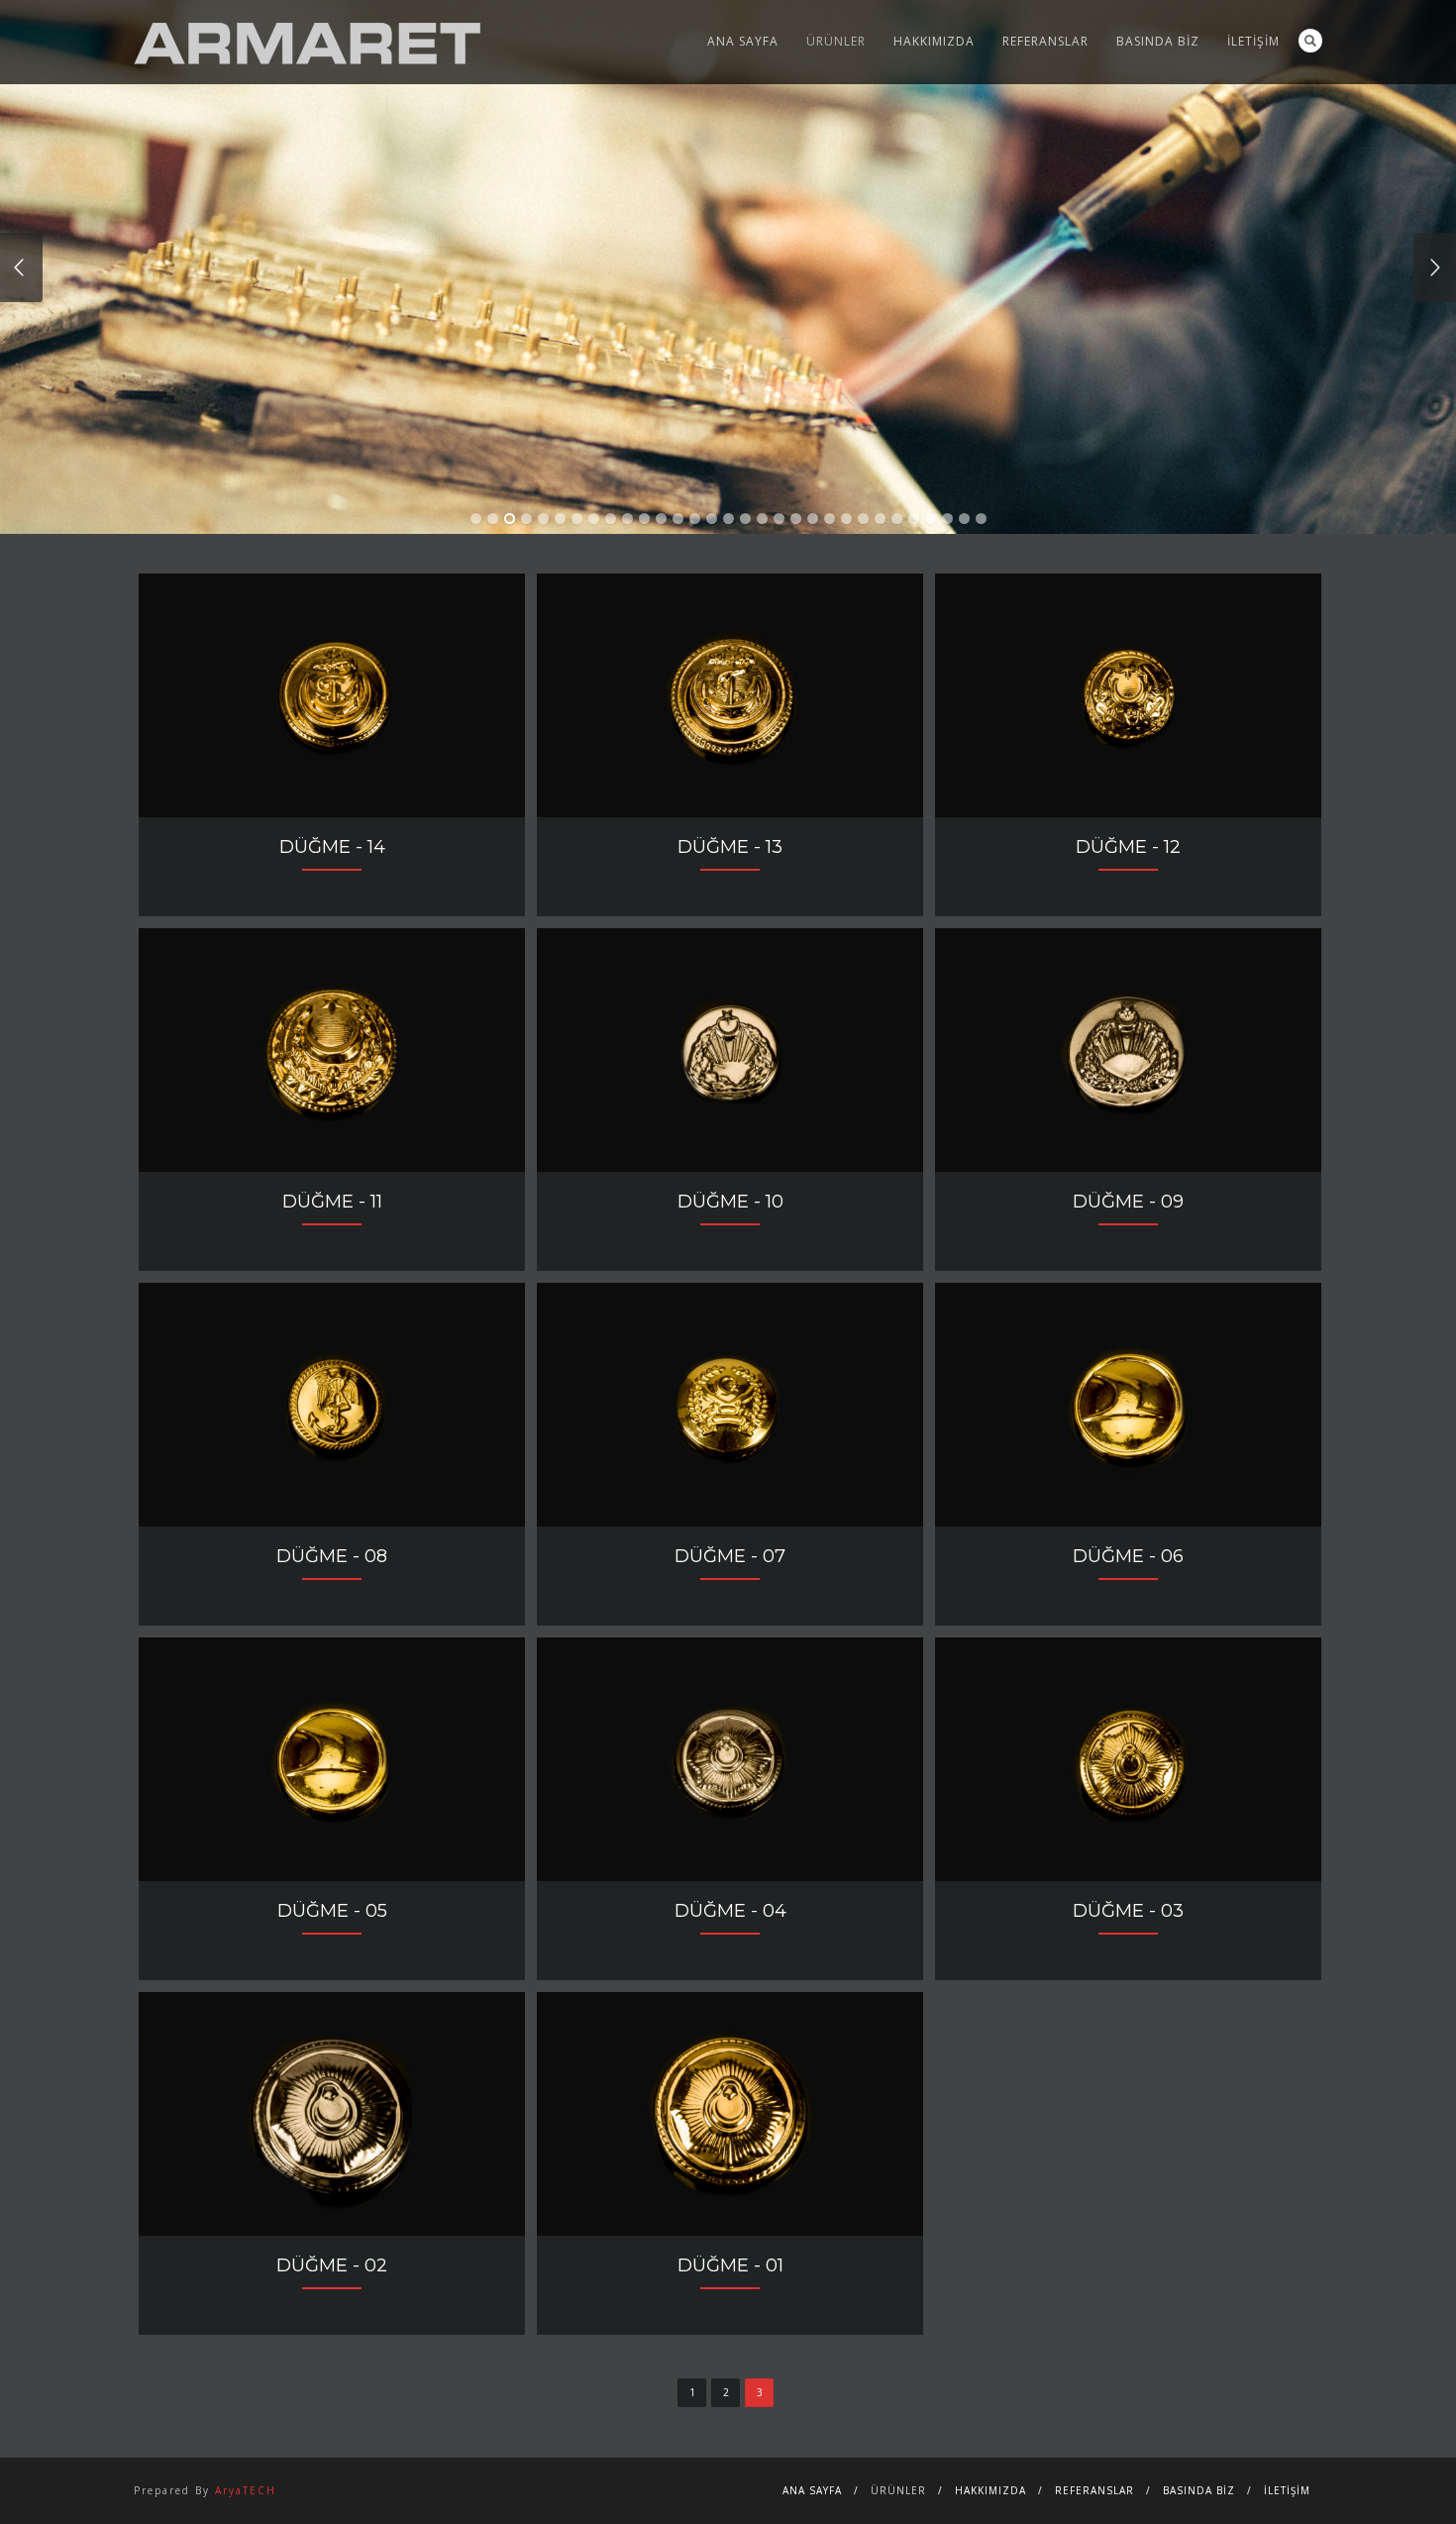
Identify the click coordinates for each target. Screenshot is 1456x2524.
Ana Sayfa (743, 41)
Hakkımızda (934, 41)
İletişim (1253, 41)
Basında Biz (1158, 41)
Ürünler (836, 41)
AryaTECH (246, 2490)
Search (1310, 41)
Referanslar (1045, 41)
